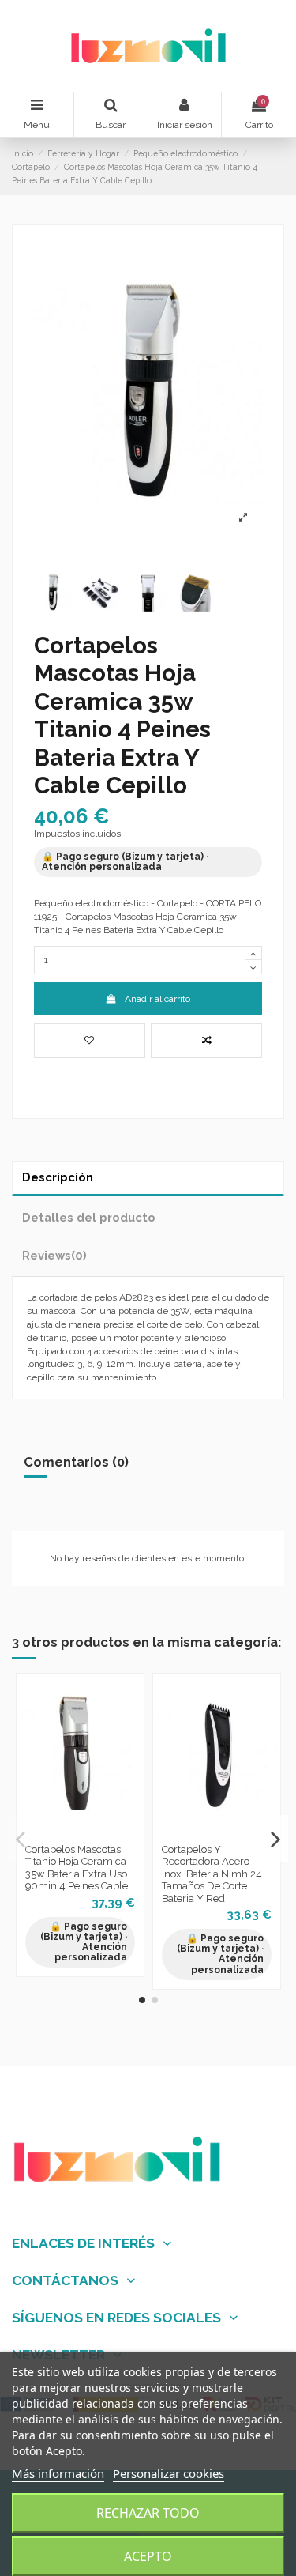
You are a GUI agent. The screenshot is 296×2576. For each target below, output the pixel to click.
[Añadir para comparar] (206, 1041)
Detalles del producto (89, 1217)
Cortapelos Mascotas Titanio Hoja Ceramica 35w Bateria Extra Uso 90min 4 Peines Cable (77, 1868)
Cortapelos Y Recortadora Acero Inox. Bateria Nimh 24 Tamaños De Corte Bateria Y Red (212, 1874)
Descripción (58, 1177)
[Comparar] (81, 1832)
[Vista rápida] (99, 1832)
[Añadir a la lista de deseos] (90, 1041)
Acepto (148, 2556)
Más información (58, 2473)
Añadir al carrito (157, 999)
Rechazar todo (148, 2513)
